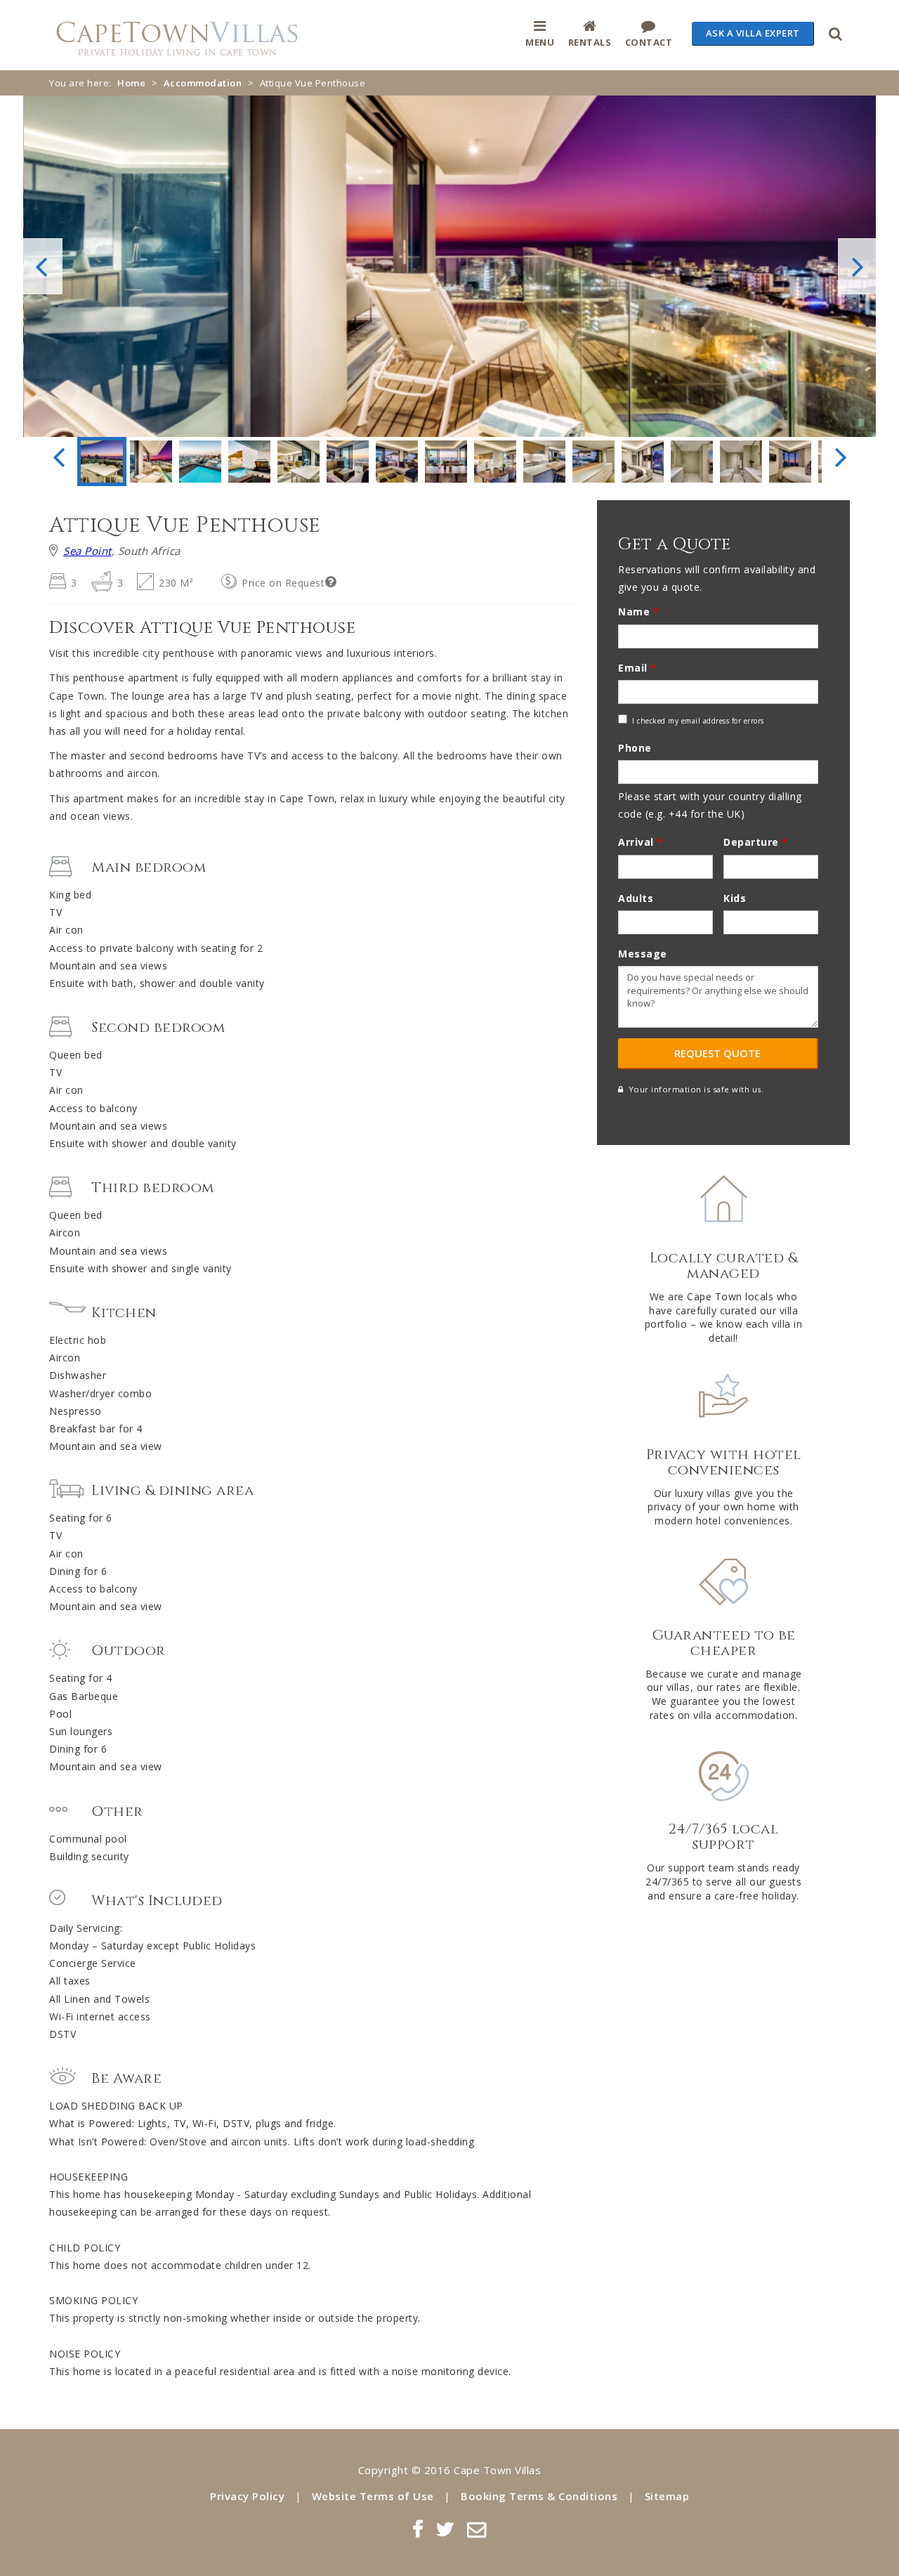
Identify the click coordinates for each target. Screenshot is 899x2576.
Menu (540, 42)
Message (643, 954)
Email (637, 668)
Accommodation (203, 83)
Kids (735, 898)
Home (131, 83)
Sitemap (667, 2496)
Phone (635, 748)
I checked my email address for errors (698, 721)
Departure (756, 842)
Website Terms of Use (373, 2496)
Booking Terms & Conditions (539, 2496)
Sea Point (87, 551)
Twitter (445, 2529)
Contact (649, 42)
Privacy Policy (247, 2496)
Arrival (641, 842)
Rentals (590, 42)
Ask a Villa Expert (753, 33)
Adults (636, 898)
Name (638, 612)
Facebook (418, 2529)
